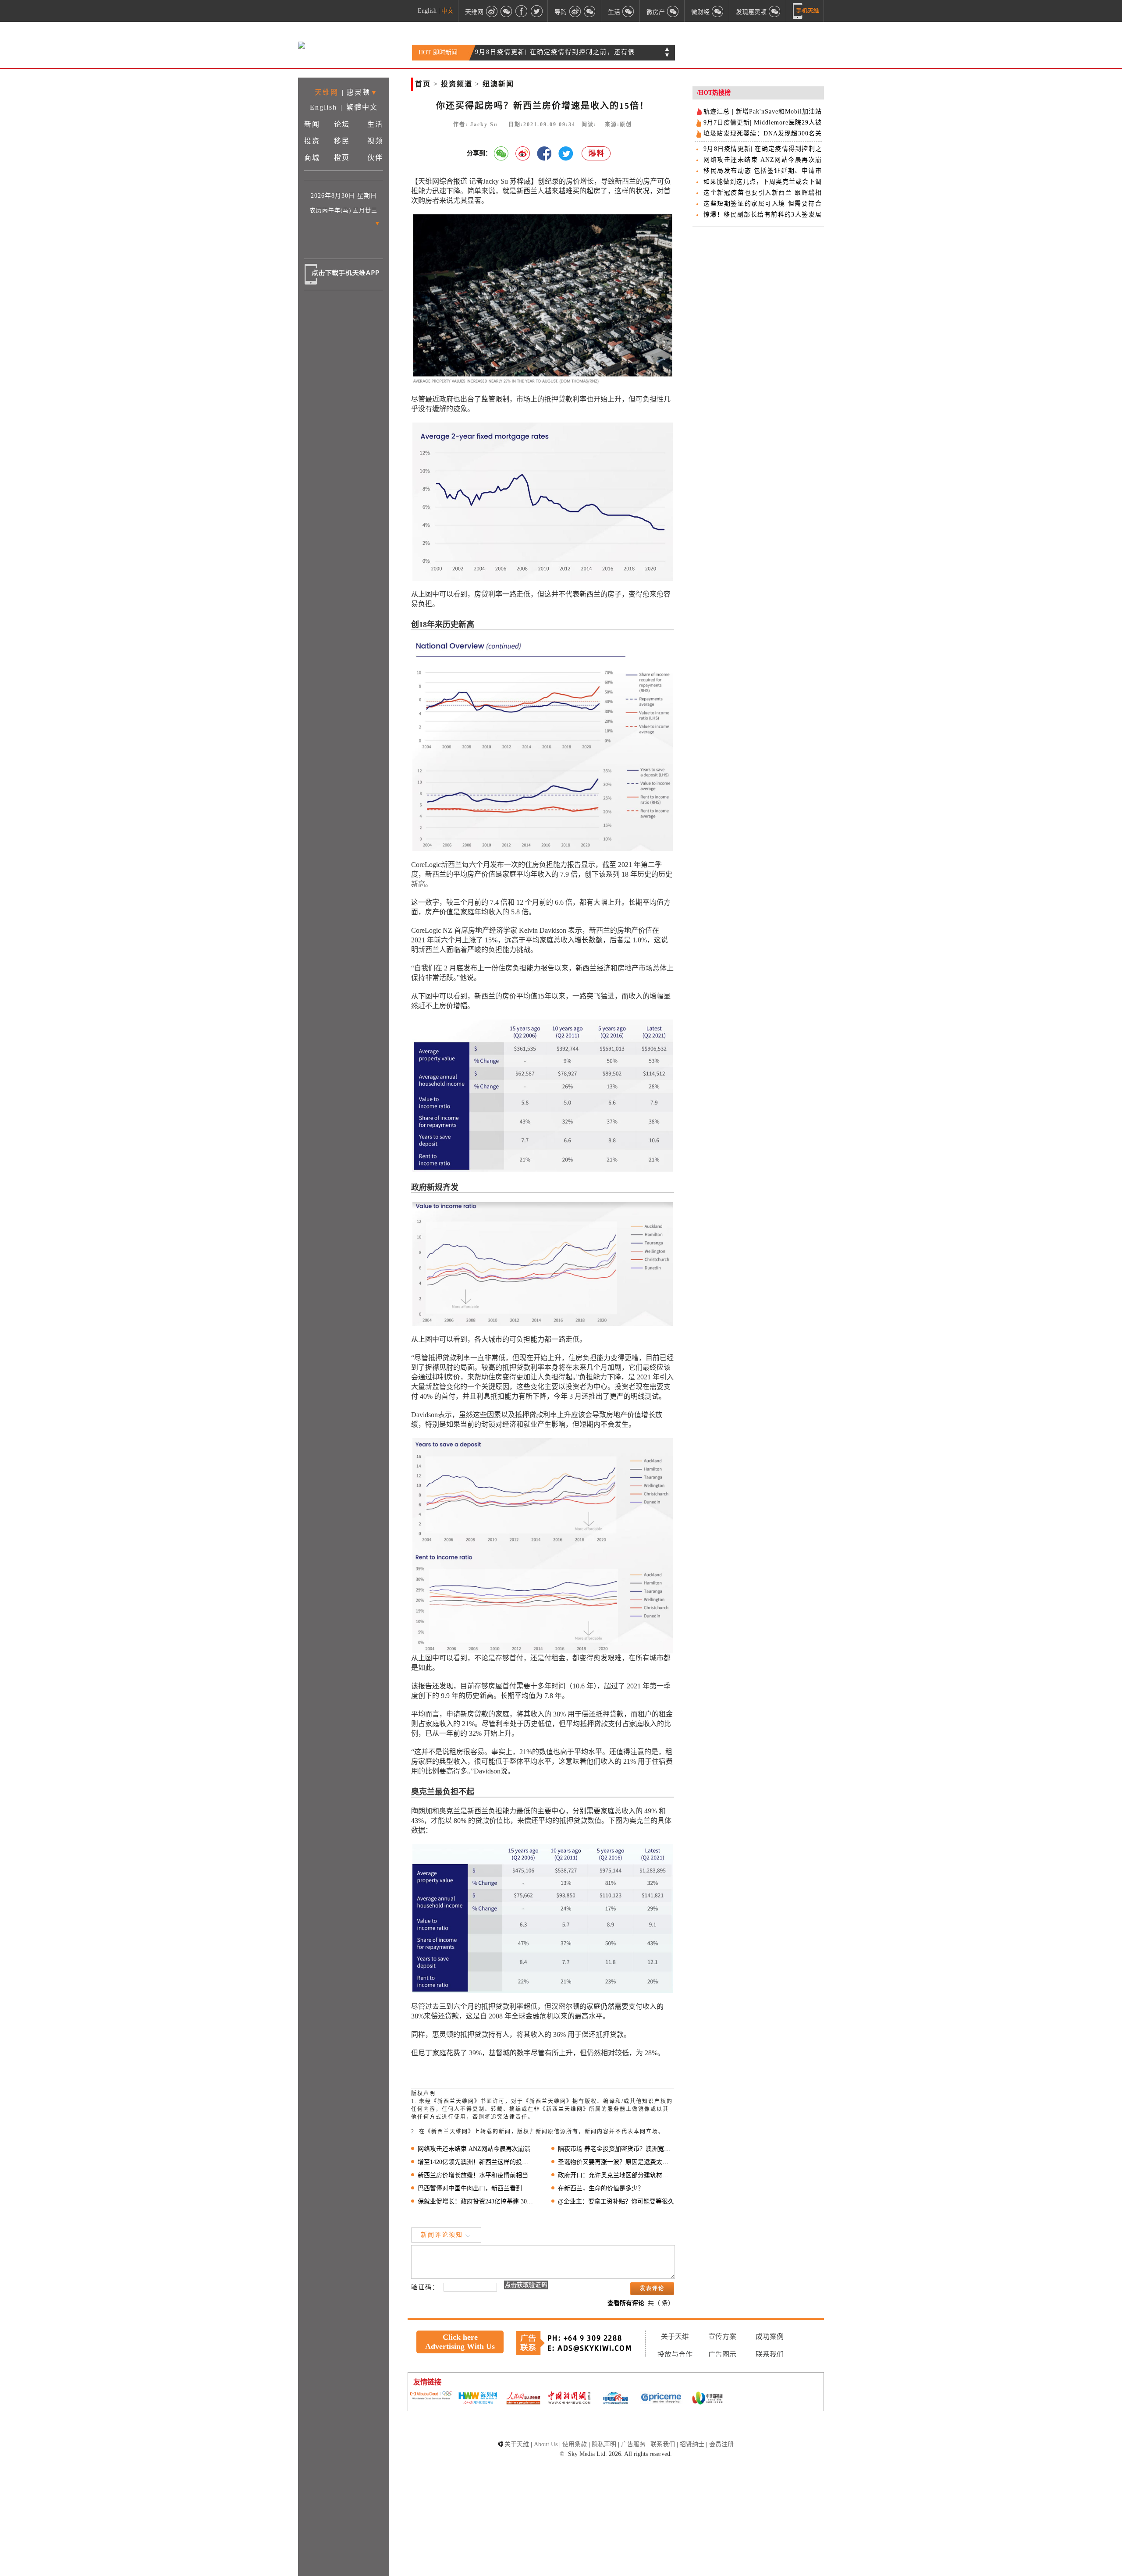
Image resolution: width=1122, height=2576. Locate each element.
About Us (546, 2444)
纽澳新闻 (498, 84)
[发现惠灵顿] (775, 11)
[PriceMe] (661, 2399)
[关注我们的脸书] (522, 11)
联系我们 (770, 2354)
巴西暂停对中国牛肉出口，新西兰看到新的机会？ (476, 2188)
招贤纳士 (692, 2444)
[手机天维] (806, 11)
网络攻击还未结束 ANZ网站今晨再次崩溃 (474, 2149)
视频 (375, 141)
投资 (312, 141)
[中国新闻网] (569, 2398)
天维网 (327, 92)
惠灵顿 (359, 92)
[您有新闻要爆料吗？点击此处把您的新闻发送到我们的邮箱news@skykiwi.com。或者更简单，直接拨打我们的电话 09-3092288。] (597, 154)
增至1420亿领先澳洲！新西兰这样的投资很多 (476, 2162)
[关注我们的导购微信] (718, 11)
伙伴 (375, 158)
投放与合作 (675, 2354)
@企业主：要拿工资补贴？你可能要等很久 (616, 2201)
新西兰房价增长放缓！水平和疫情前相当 (473, 2175)
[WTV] (707, 2399)
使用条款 (575, 2444)
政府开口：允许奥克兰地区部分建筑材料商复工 (616, 2175)
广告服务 (633, 2444)
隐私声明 (604, 2444)
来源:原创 (618, 124)
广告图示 (722, 2354)
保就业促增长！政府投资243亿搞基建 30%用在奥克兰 (476, 2201)
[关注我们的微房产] (673, 11)
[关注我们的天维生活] (628, 11)
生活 (375, 124)
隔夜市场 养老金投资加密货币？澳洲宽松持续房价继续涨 (616, 2149)
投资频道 (457, 84)
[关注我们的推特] (536, 11)
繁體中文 (362, 107)
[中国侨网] (615, 2399)
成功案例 (770, 2336)
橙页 (342, 158)
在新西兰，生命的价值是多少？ (601, 2188)
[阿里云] (431, 2396)
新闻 (312, 124)
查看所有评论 (626, 2303)
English (427, 11)
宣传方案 (722, 2336)
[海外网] (477, 2399)
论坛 (342, 124)
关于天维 (675, 2336)
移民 (342, 141)
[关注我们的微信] (507, 11)
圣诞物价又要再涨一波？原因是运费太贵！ (616, 2162)
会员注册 (721, 2444)
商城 (312, 158)
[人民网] (523, 2399)
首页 (423, 84)
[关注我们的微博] (492, 11)
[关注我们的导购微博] (575, 11)
